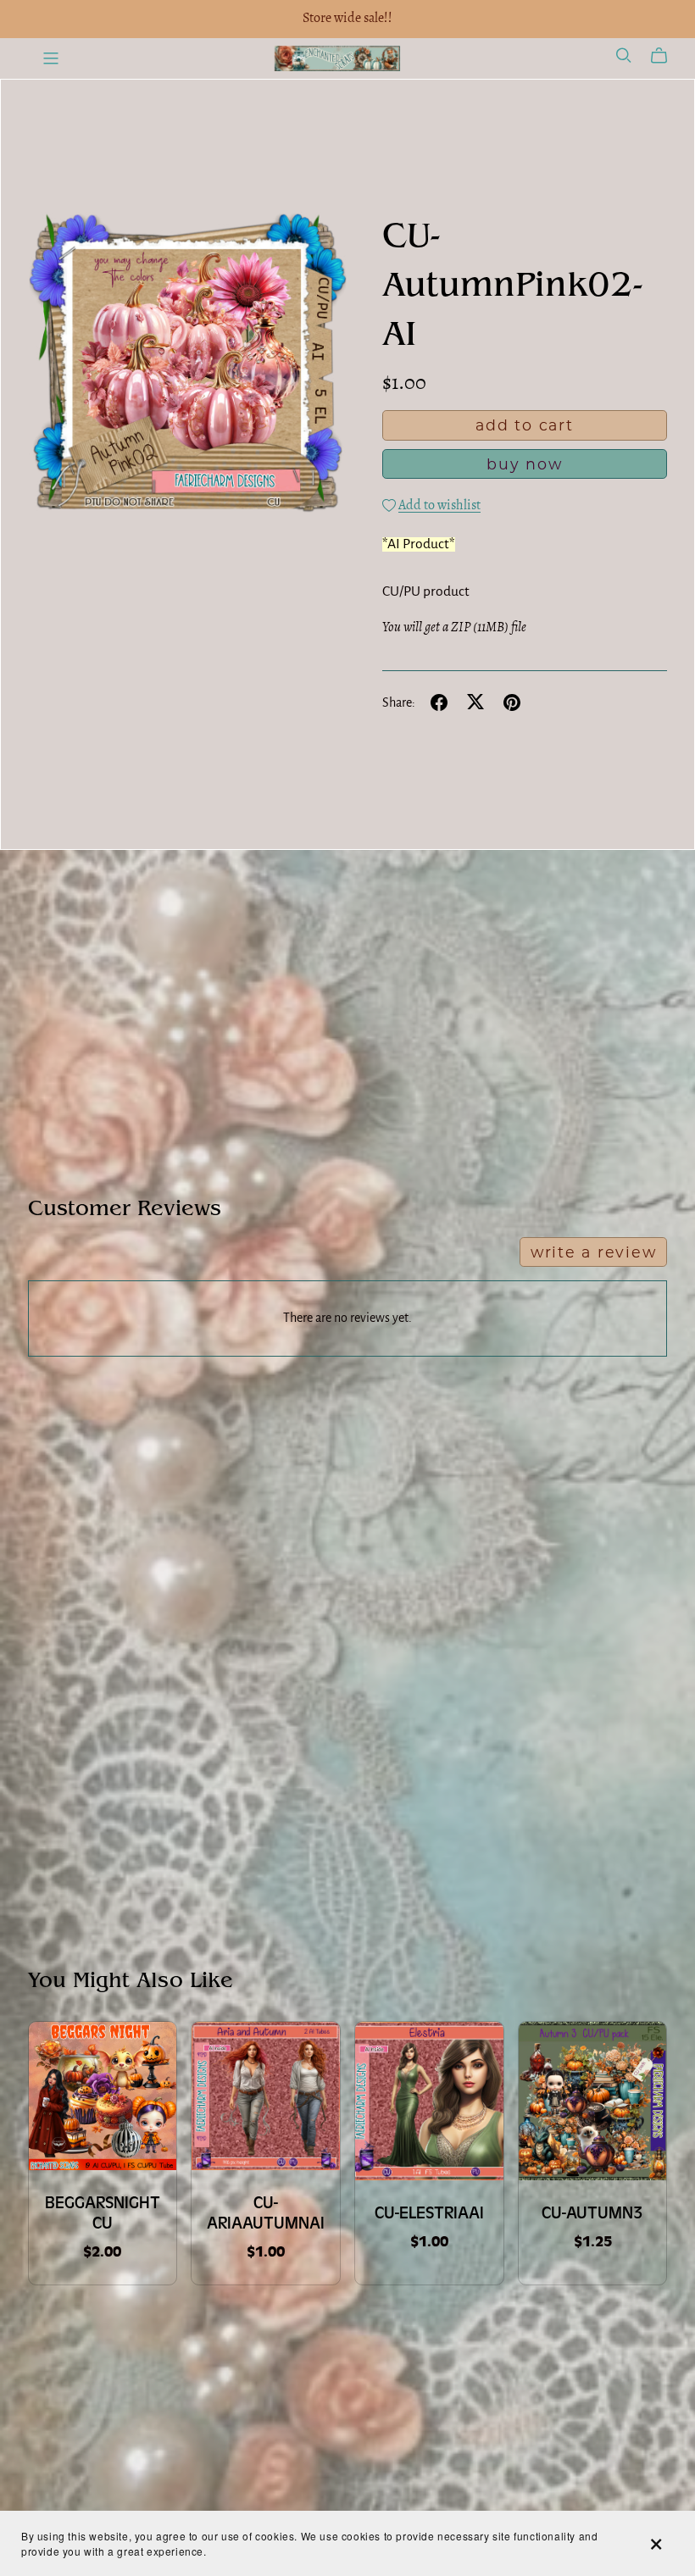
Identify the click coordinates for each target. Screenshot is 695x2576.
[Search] (624, 56)
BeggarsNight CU (103, 2213)
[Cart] (666, 56)
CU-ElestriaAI (429, 2213)
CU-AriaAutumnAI (266, 2213)
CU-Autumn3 (592, 2213)
